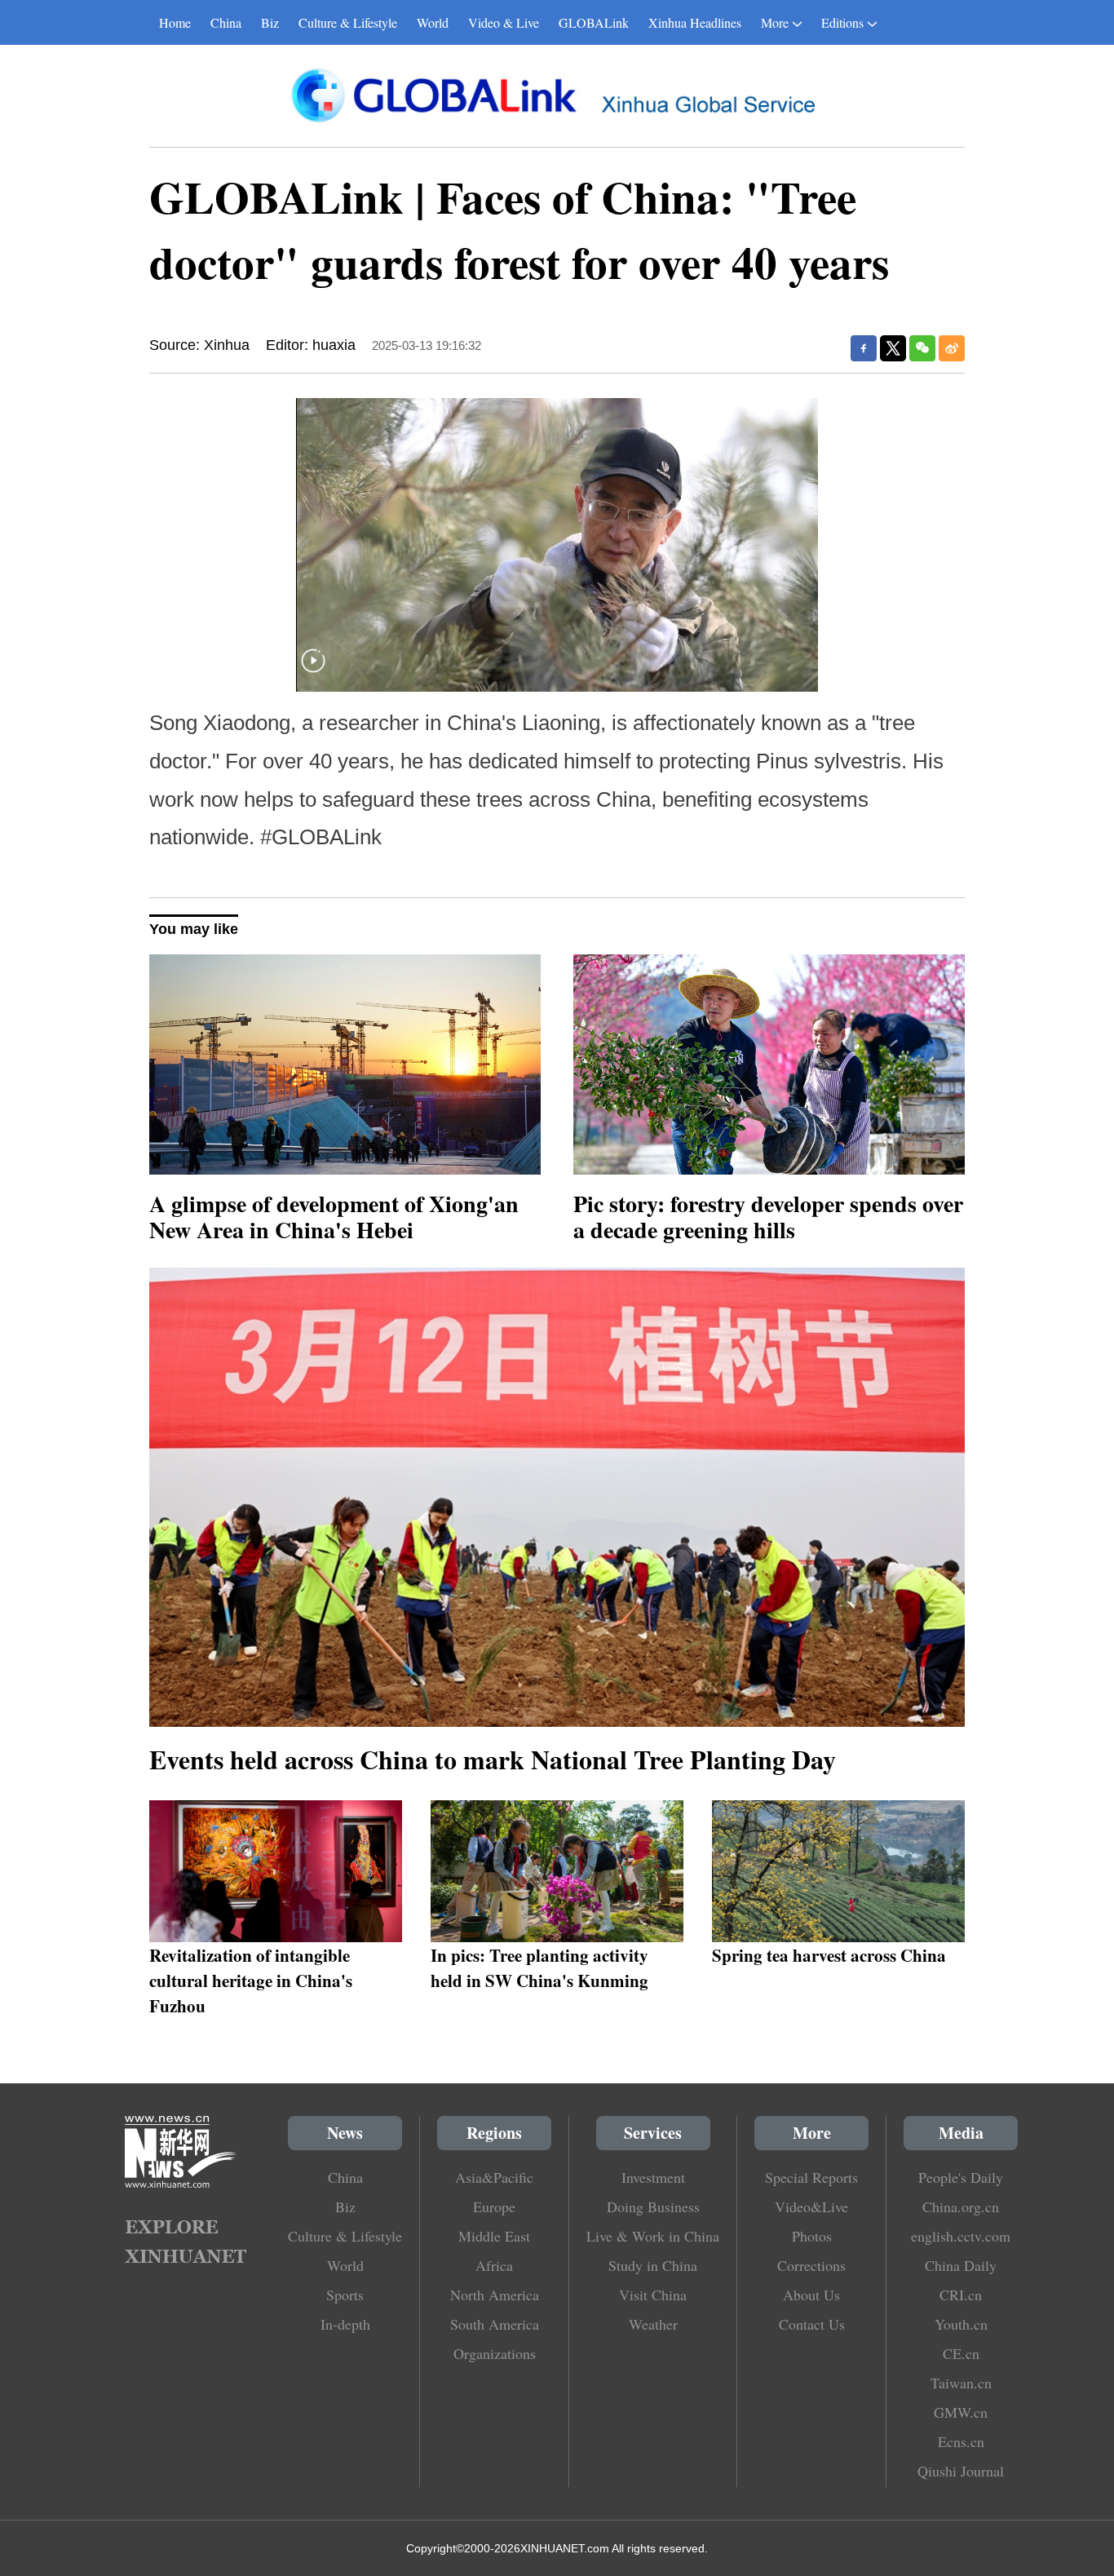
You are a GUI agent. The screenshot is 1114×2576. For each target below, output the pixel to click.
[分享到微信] (922, 348)
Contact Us (812, 2324)
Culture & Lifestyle (348, 22)
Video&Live (811, 2206)
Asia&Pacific (494, 2177)
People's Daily (961, 2177)
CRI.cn (961, 2295)
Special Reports (811, 2177)
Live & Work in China (653, 2236)
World (433, 22)
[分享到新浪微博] (952, 348)
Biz (270, 22)
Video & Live (504, 22)
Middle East (494, 2236)
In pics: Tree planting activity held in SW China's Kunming (539, 1967)
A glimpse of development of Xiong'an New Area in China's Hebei (334, 1217)
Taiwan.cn (961, 2383)
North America (495, 2295)
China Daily (961, 2265)
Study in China (653, 2265)
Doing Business (653, 2206)
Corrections (811, 2265)
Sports (345, 2295)
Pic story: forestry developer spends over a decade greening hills (768, 1217)
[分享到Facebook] (864, 348)
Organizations (495, 2353)
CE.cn (961, 2353)
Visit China (653, 2295)
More (775, 22)
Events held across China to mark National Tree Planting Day (493, 1759)
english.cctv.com (961, 2236)
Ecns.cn (961, 2441)
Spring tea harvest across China (829, 1955)
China (226, 22)
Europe (494, 2206)
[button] (313, 671)
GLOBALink (594, 22)
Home (175, 22)
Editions (842, 22)
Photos (812, 2236)
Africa (494, 2265)
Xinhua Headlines (695, 22)
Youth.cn (961, 2324)
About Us (811, 2295)
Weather (653, 2324)
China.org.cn (961, 2206)
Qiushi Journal (961, 2471)
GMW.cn (961, 2412)
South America (495, 2324)
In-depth (345, 2324)
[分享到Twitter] (893, 348)
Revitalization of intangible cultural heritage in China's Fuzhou (251, 1980)
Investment (653, 2177)
